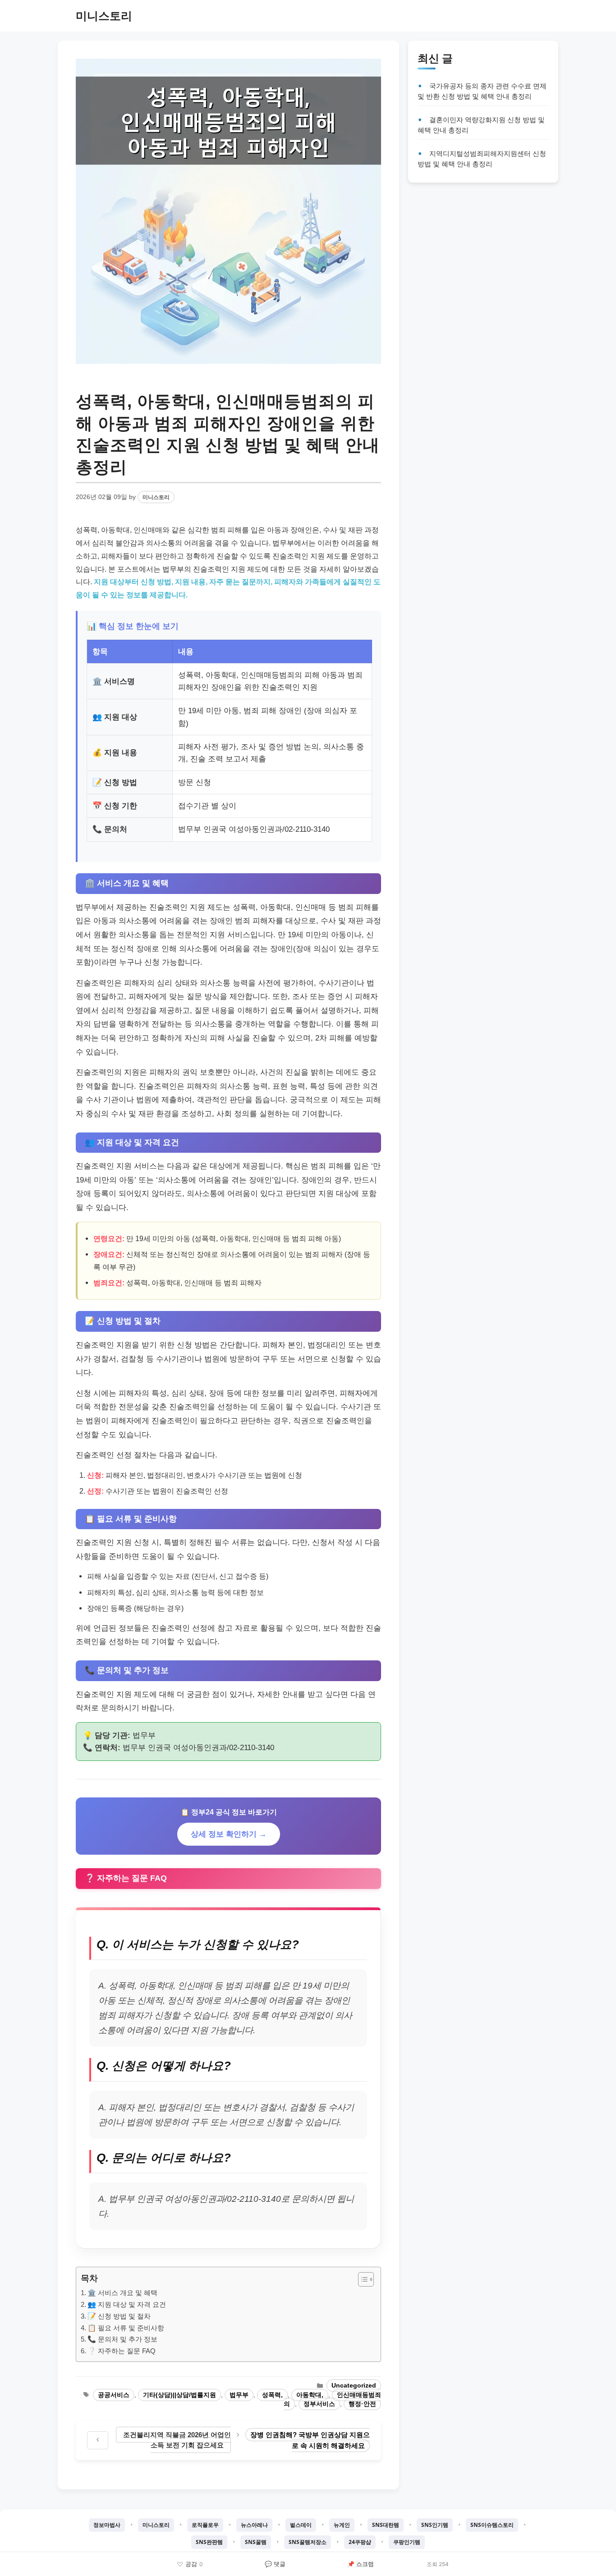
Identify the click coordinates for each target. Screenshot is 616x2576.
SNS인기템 (435, 2525)
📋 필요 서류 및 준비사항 (126, 2328)
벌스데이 (301, 2525)
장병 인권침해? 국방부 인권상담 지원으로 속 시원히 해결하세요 (310, 2440)
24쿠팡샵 (360, 2542)
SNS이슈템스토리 (492, 2525)
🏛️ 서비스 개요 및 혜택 (122, 2293)
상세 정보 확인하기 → (229, 1834)
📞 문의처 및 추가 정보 (122, 2339)
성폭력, (272, 2395)
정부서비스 (319, 2404)
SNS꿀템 (256, 2542)
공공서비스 (114, 2395)
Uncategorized (354, 2386)
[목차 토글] (361, 2279)
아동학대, (310, 2395)
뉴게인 (342, 2525)
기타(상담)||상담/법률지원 (179, 2395)
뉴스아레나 (254, 2525)
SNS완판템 (209, 2542)
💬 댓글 (275, 2564)
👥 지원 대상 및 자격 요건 (127, 2304)
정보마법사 (107, 2525)
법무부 (239, 2395)
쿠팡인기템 (407, 2542)
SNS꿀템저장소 (308, 2542)
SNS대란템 (386, 2525)
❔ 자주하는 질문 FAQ (122, 2351)
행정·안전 (362, 2404)
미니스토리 (104, 16)
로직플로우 (205, 2525)
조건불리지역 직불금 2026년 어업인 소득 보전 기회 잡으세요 (177, 2440)
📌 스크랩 (361, 2564)
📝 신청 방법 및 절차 (119, 2316)
